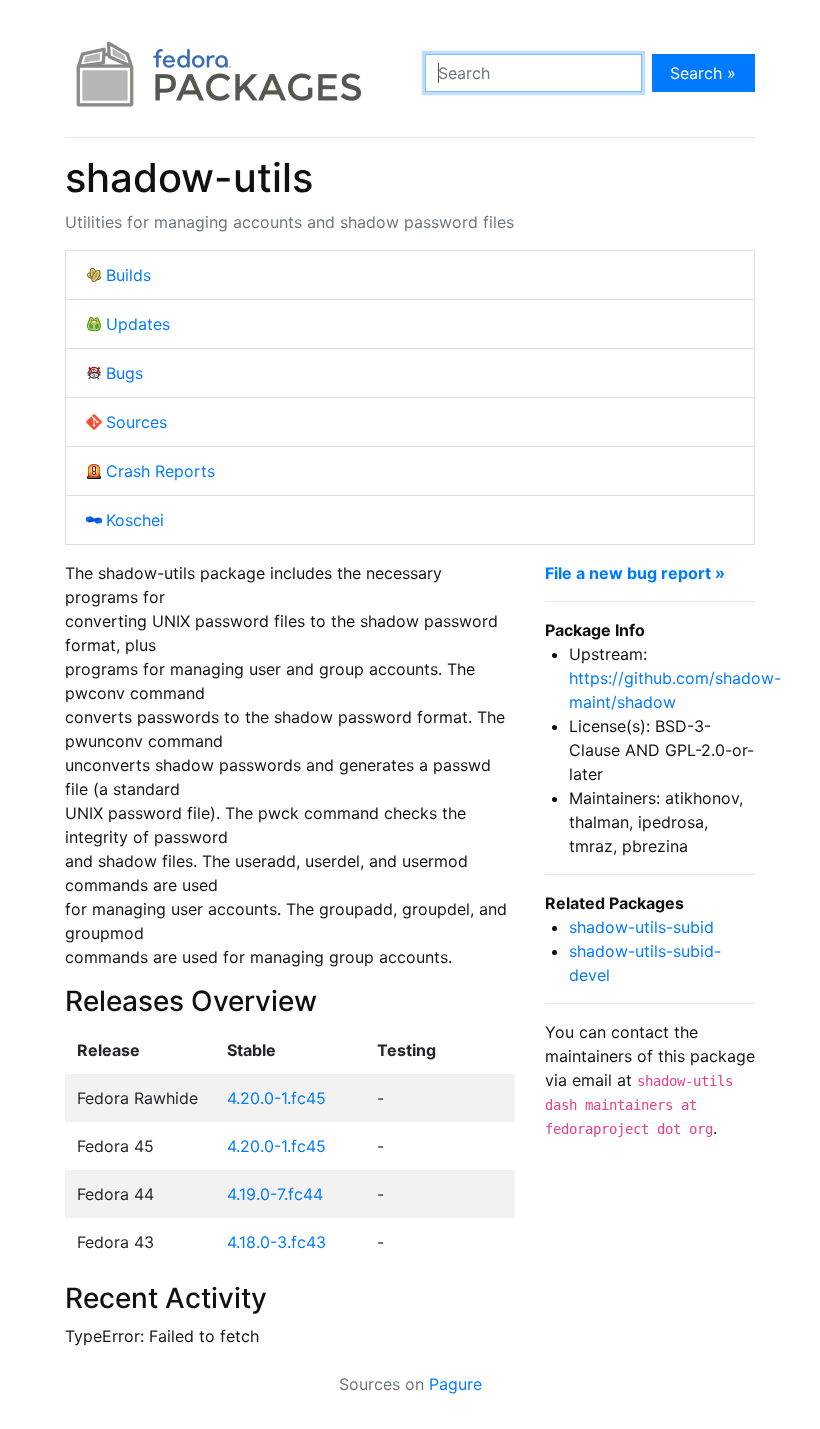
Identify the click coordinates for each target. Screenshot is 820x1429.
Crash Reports (160, 471)
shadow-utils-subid (641, 927)
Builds (128, 275)
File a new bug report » (635, 573)
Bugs (124, 373)
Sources (136, 422)
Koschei (135, 520)
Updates (138, 324)
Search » (703, 73)
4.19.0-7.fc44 (275, 1194)
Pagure (455, 1384)
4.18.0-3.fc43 (276, 1242)
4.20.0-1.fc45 (276, 1098)
